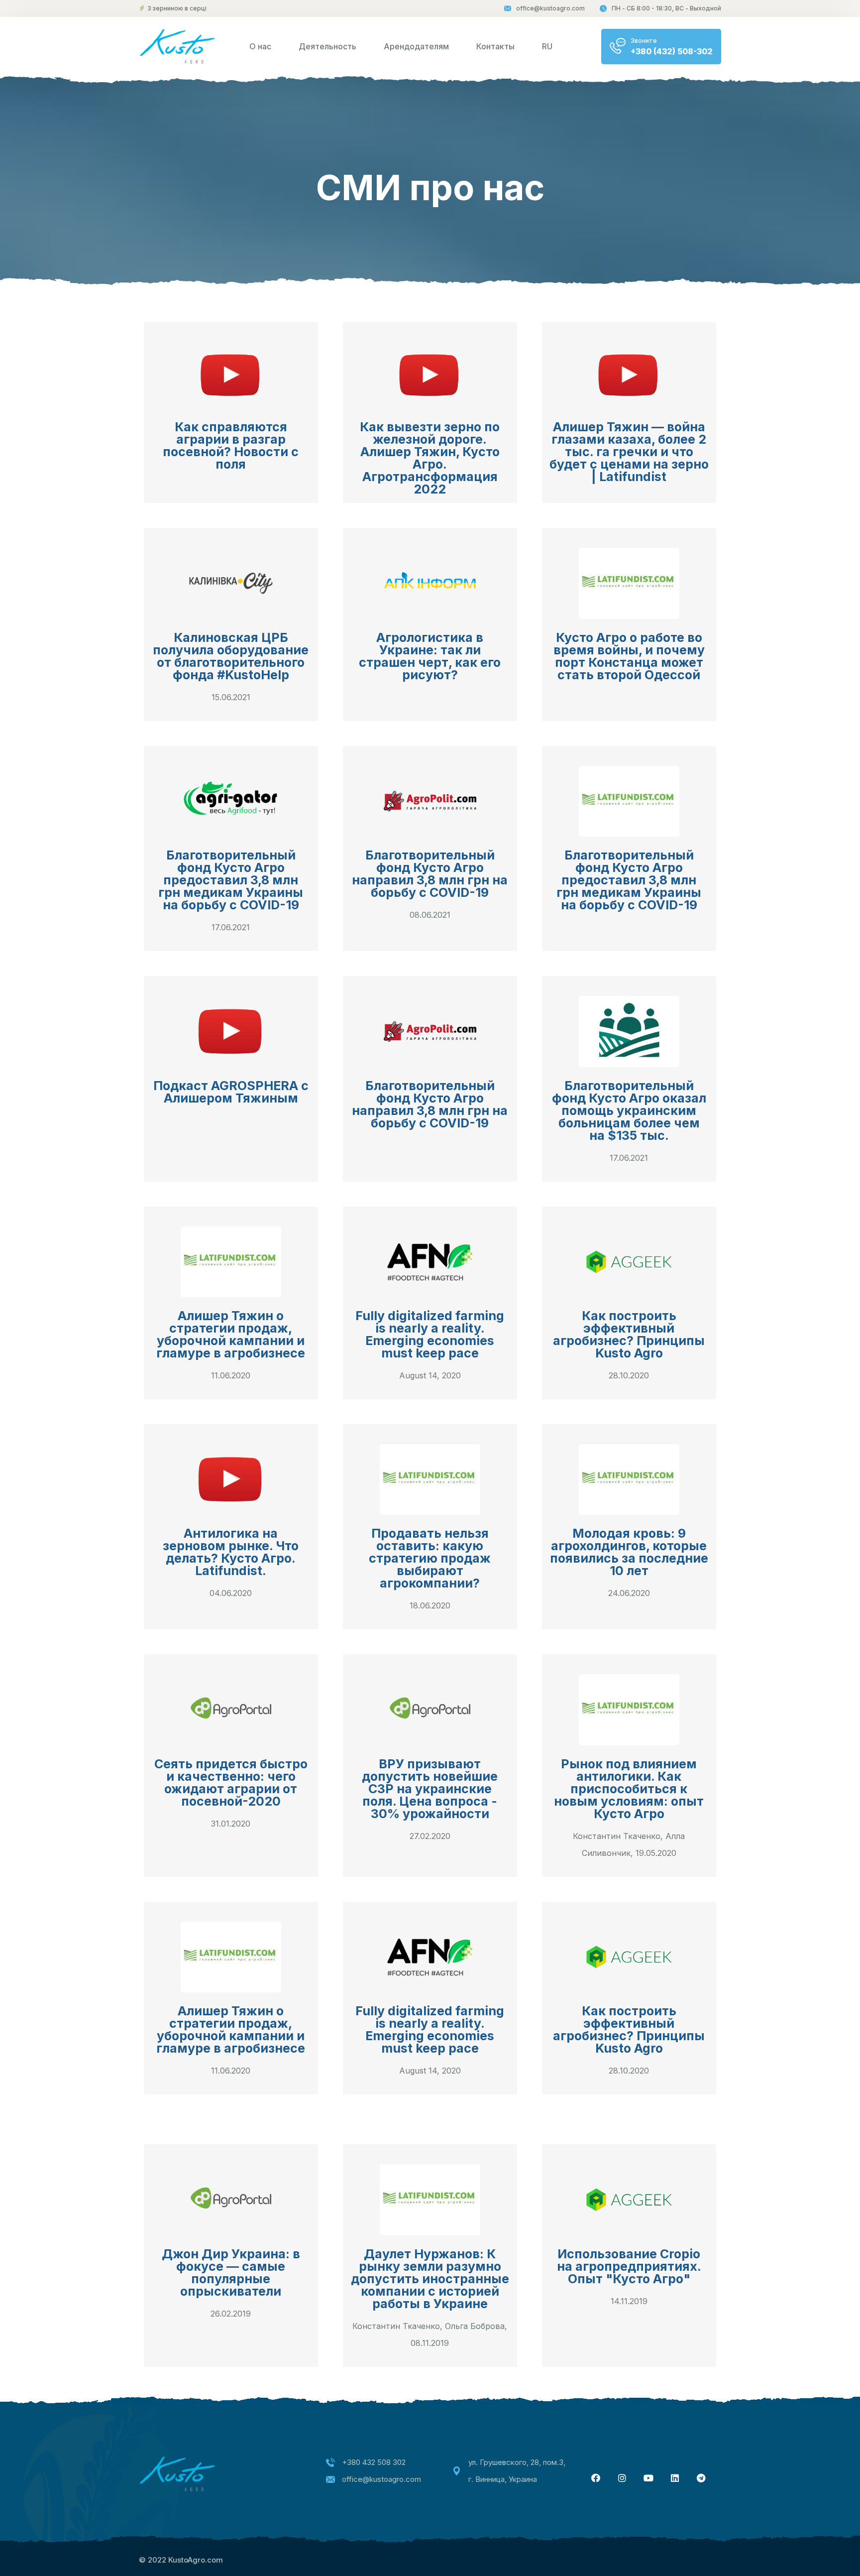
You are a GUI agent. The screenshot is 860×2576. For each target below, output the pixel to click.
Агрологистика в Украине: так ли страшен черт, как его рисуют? (430, 656)
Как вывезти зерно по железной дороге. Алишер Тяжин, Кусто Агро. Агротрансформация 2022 (430, 458)
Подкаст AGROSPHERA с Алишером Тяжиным (231, 1092)
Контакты (495, 46)
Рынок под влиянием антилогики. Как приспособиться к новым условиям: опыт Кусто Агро (629, 1789)
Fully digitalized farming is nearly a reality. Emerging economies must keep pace (430, 1334)
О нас (260, 46)
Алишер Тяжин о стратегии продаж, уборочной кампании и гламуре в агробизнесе (231, 1334)
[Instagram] (622, 2478)
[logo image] (177, 46)
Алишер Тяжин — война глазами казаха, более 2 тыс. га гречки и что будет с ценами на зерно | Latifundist (629, 452)
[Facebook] (596, 2478)
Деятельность (327, 46)
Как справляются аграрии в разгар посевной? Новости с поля (231, 445)
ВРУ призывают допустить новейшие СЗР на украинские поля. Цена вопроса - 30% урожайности (430, 1789)
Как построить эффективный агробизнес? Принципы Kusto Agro (629, 1334)
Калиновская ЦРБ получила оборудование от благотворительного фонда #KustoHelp (231, 656)
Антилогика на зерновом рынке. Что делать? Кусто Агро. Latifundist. (231, 1552)
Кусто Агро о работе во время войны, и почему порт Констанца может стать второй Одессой (629, 656)
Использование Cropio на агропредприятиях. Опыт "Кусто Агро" (629, 2266)
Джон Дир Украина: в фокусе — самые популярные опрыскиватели (231, 2272)
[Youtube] (648, 2478)
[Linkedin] (675, 2478)
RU (547, 46)
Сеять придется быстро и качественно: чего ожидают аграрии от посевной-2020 (231, 1782)
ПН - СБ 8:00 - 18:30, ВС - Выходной (666, 8)
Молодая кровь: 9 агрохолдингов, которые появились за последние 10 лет (629, 1552)
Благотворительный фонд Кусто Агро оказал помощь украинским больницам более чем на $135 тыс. (629, 1110)
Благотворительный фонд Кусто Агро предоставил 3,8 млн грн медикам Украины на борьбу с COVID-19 (231, 880)
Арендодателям (416, 46)
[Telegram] (701, 2478)
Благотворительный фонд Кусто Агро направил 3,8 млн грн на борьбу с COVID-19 (430, 874)
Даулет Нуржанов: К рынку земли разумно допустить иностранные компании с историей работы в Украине (430, 2279)
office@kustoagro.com (550, 8)
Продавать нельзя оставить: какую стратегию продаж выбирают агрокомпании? (430, 1558)
